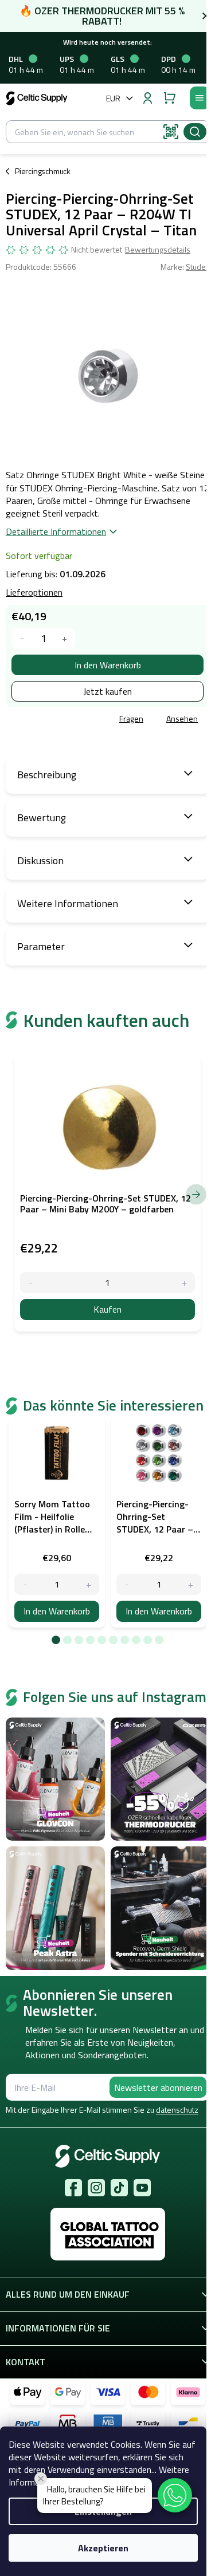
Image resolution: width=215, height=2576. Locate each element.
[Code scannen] (171, 132)
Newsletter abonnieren (158, 2087)
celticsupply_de (96, 2188)
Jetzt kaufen (107, 691)
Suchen (195, 132)
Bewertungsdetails (158, 250)
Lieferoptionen (34, 592)
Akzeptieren (103, 2548)
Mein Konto (147, 98)
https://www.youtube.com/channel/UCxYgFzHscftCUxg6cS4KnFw (142, 2188)
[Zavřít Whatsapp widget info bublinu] (41, 2479)
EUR (113, 98)
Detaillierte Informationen (56, 531)
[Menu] (200, 98)
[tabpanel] (57, 1522)
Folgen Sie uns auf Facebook (73, 2188)
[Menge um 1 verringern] (22, 638)
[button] (175, 2495)
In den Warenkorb (108, 665)
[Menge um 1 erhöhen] (64, 638)
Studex (198, 267)
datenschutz (177, 2110)
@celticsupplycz (119, 2188)
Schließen (88, 719)
